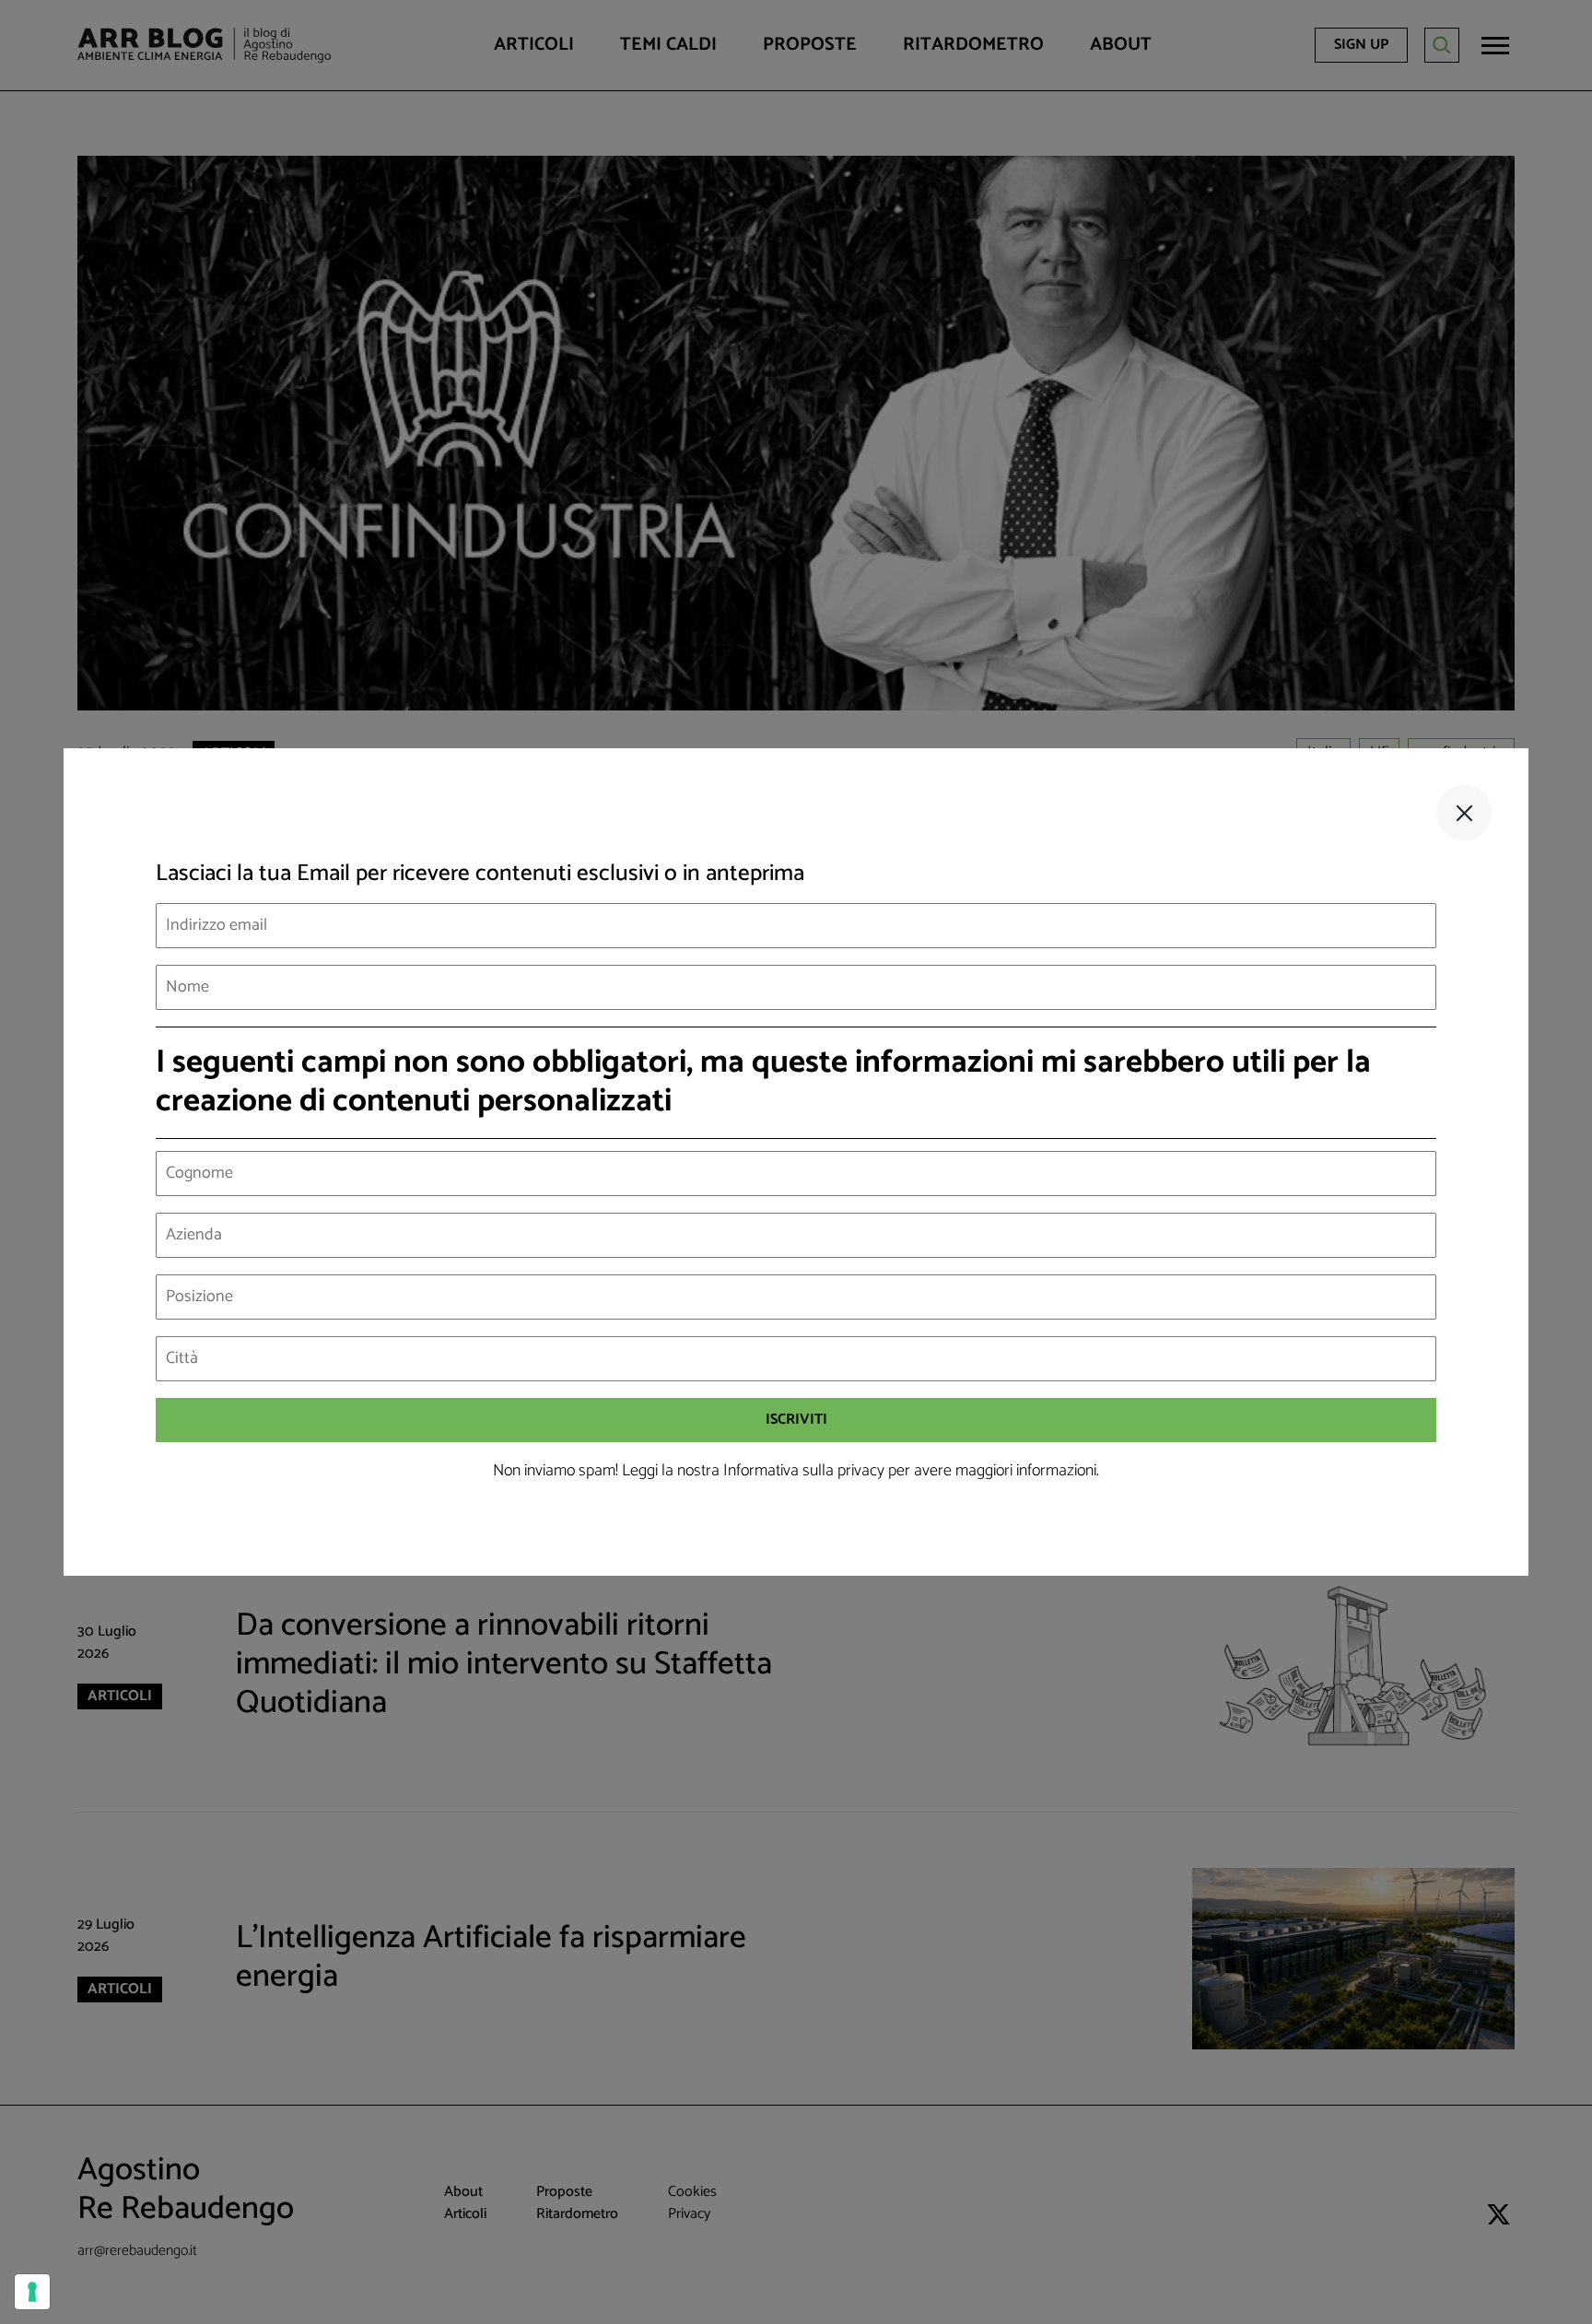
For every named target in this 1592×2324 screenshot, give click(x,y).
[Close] (1464, 813)
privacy (861, 1471)
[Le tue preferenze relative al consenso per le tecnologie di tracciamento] (32, 2292)
